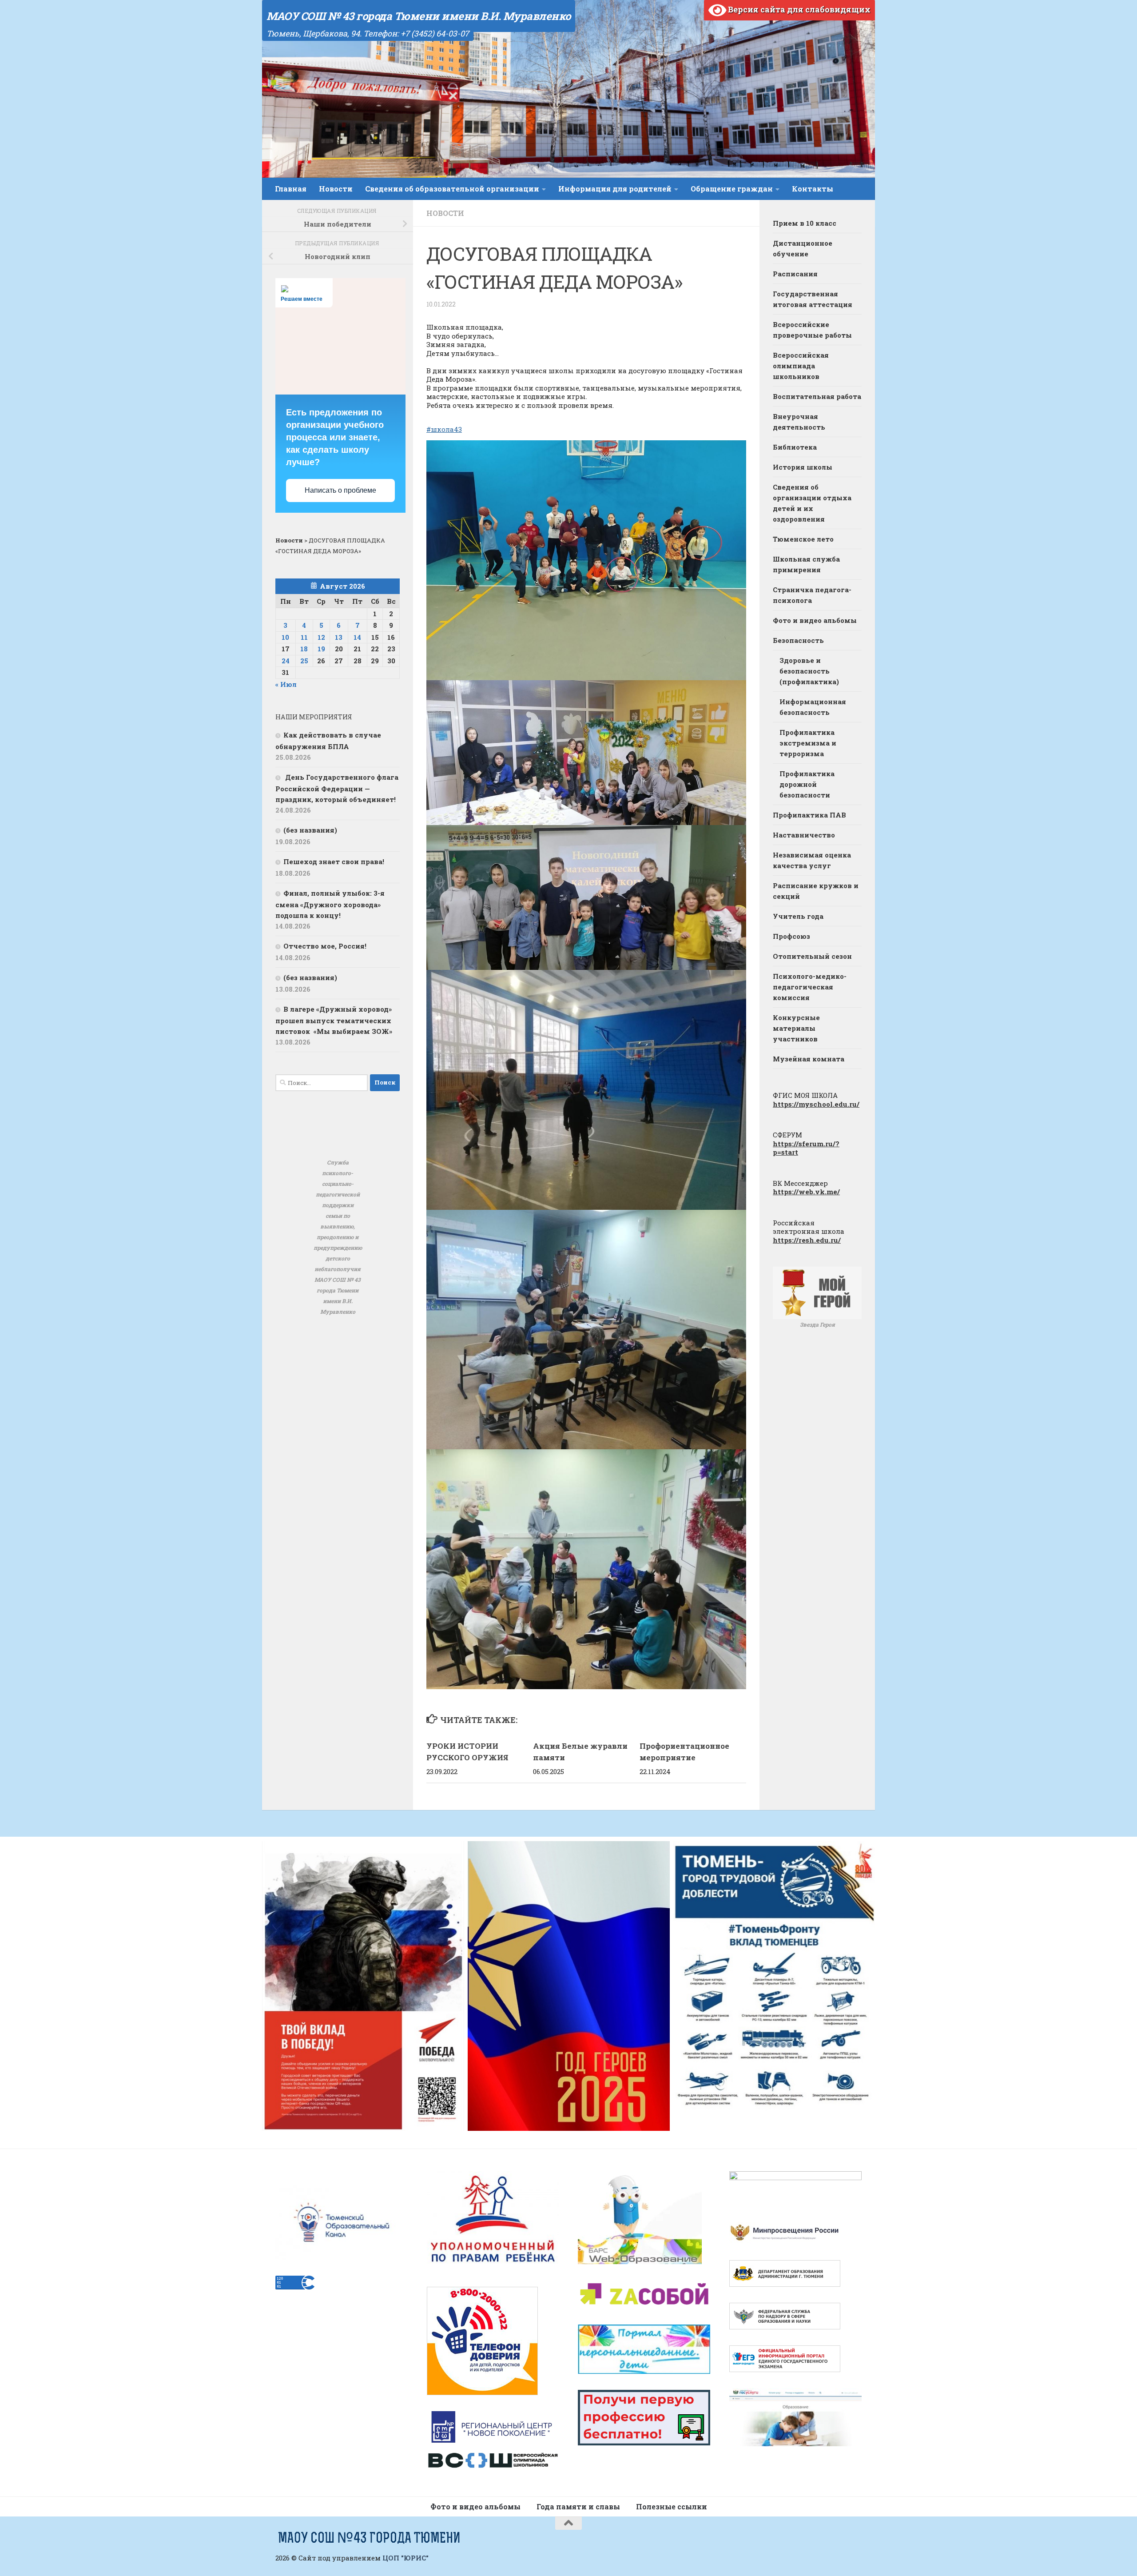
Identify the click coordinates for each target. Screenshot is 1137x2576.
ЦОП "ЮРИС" (406, 2558)
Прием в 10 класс (805, 223)
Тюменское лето (803, 539)
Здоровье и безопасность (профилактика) (809, 671)
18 (304, 649)
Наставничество (804, 835)
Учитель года (798, 916)
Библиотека (795, 447)
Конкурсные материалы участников (796, 1028)
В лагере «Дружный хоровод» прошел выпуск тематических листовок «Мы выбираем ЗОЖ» (334, 1020)
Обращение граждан (732, 189)
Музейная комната (809, 1059)
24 (286, 661)
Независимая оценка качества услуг (812, 860)
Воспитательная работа (817, 396)
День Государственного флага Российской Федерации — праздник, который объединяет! (337, 788)
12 (321, 637)
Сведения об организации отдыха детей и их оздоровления (812, 503)
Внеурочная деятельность (799, 422)
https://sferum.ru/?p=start (806, 1148)
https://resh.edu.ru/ (807, 1240)
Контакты (813, 189)
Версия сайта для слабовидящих (798, 9)
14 (357, 637)
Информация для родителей (615, 189)
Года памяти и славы (578, 2506)
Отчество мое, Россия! (325, 946)
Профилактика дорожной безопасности (807, 784)
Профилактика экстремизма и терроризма (808, 743)
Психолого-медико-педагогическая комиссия (810, 987)
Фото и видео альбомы (815, 620)
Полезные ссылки (672, 2506)
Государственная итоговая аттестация (813, 299)
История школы (803, 467)
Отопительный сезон (812, 956)
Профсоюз (791, 936)
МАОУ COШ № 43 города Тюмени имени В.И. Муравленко (419, 16)
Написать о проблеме (340, 490)
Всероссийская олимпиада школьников (801, 366)
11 (304, 637)
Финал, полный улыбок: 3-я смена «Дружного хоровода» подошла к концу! (330, 904)
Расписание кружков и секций (816, 891)
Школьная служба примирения (806, 564)
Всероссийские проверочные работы (812, 330)
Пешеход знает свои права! (334, 861)
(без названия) (310, 830)
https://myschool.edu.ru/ (816, 1104)
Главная (291, 189)
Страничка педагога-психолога (812, 595)
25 (304, 661)
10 (285, 637)
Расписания (795, 274)
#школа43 (444, 429)
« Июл (286, 684)
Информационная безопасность (813, 707)
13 (339, 637)
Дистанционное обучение (803, 248)
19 (321, 649)
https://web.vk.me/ (806, 1192)
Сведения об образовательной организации (452, 189)
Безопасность (798, 640)
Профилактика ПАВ (809, 815)
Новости (336, 189)
